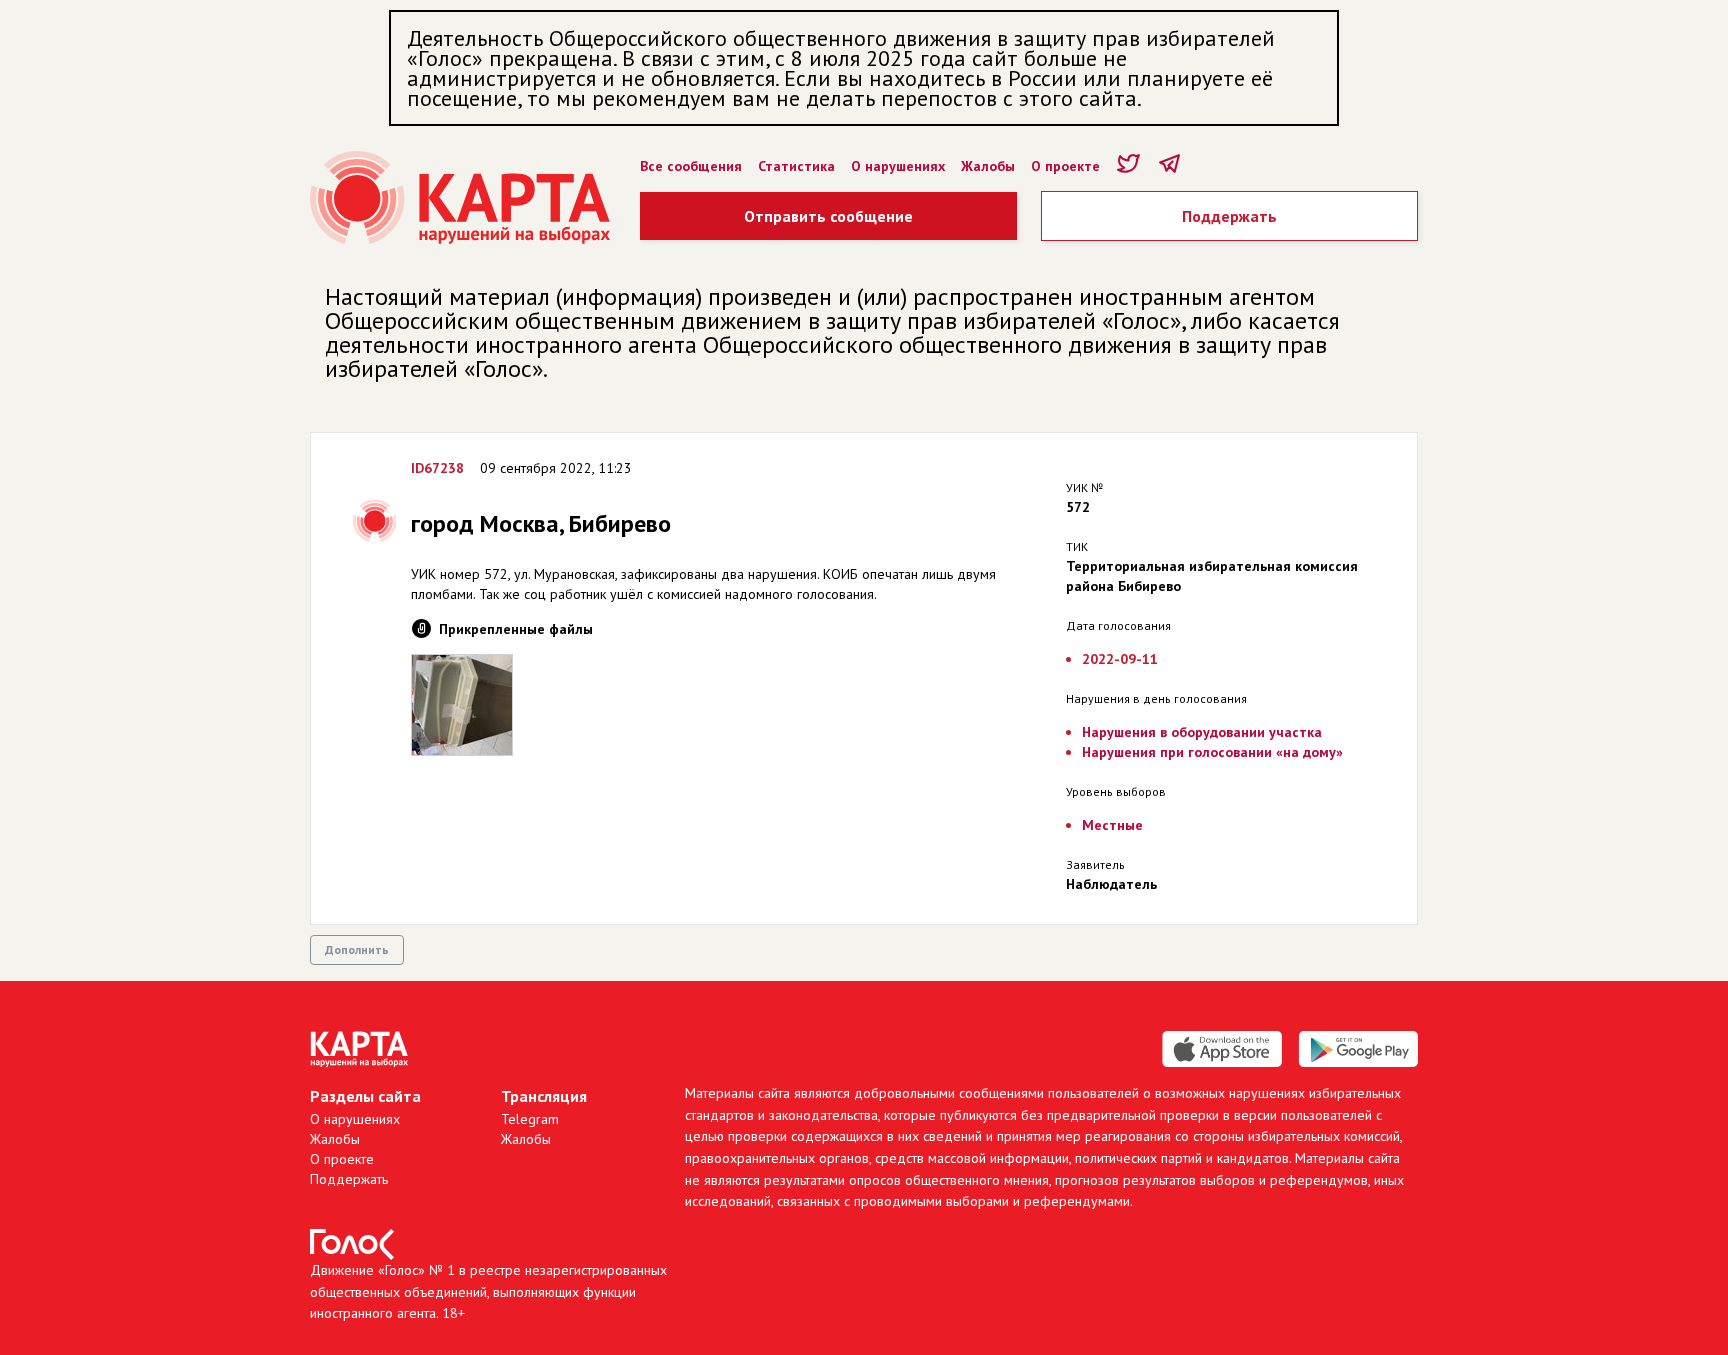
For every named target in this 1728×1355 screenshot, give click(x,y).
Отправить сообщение (828, 216)
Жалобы (988, 166)
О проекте (1065, 166)
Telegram (530, 1119)
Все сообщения (691, 166)
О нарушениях (898, 166)
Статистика (796, 166)
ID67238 (437, 468)
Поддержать (1229, 216)
